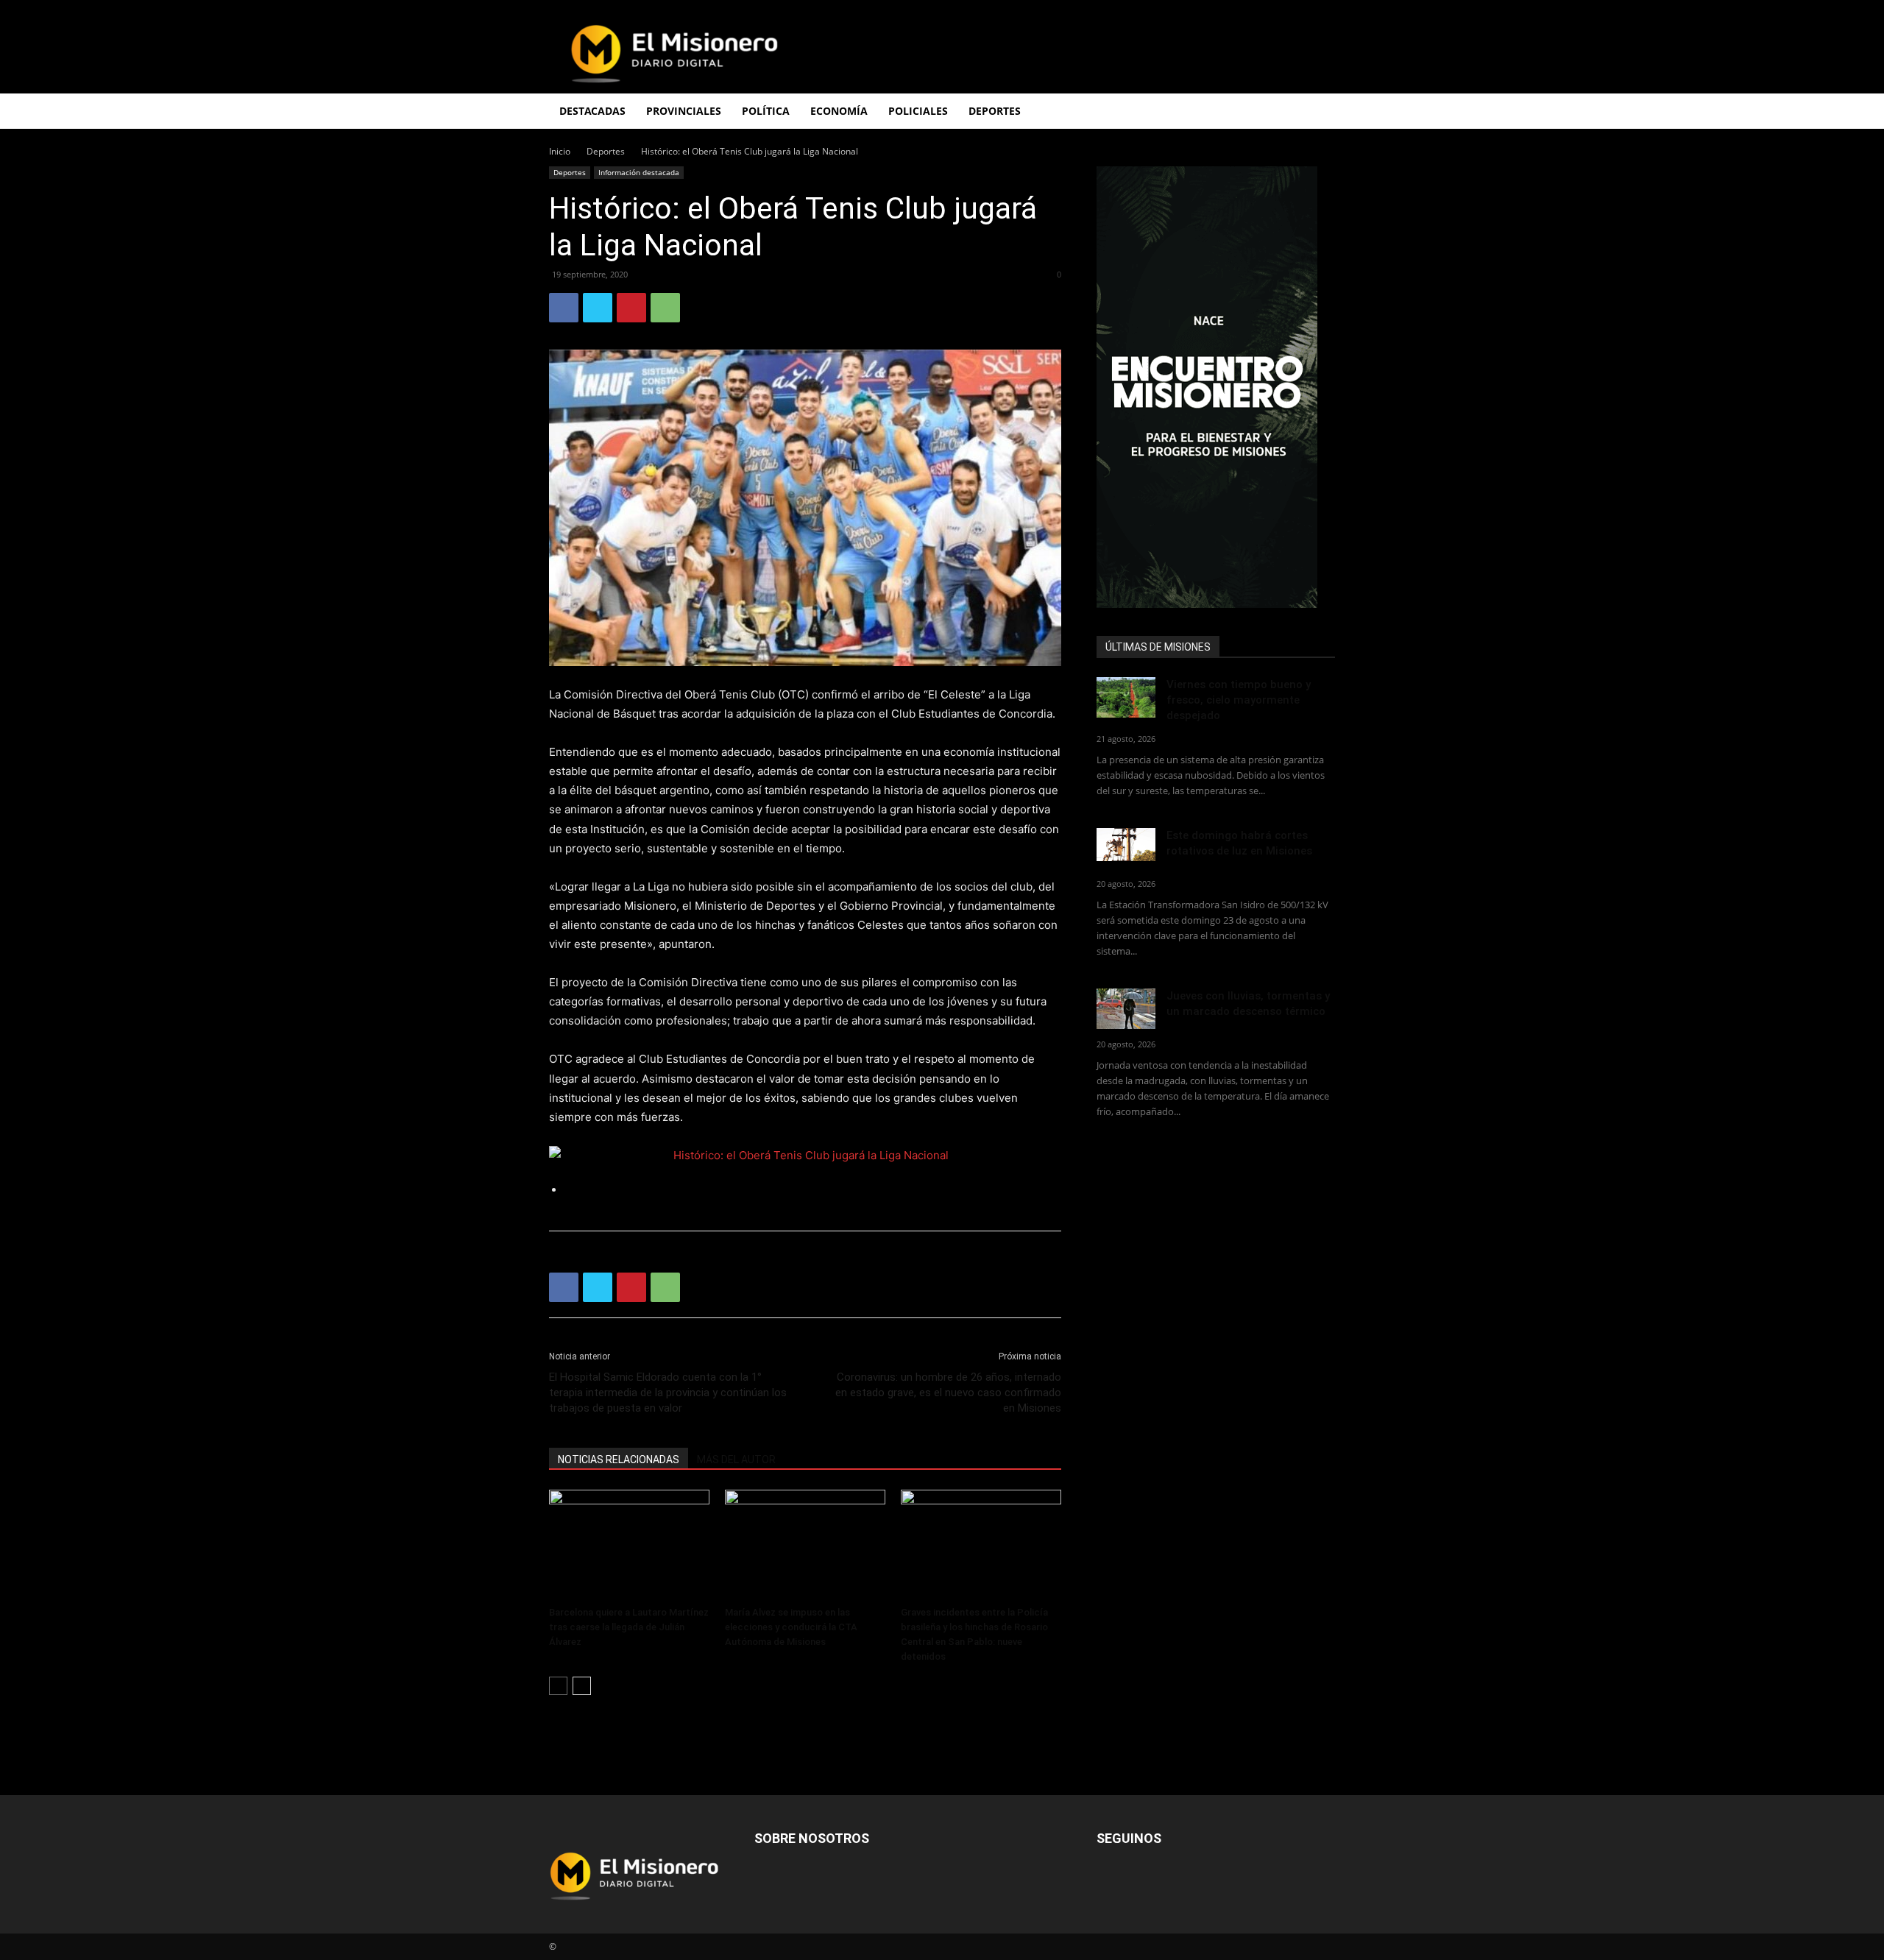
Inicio (560, 151)
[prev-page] (558, 1686)
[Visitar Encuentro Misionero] (1216, 387)
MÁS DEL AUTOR (736, 1460)
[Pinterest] (631, 308)
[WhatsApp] (665, 308)
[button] (1317, 112)
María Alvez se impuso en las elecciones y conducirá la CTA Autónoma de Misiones (791, 1627)
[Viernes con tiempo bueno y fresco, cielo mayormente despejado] (1126, 697)
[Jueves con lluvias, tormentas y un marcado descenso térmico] (1126, 1009)
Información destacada (639, 172)
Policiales (918, 111)
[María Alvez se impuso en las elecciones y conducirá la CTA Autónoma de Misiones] (805, 1545)
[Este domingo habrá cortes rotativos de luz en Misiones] (1126, 845)
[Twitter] (598, 308)
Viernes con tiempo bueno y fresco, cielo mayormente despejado (1239, 700)
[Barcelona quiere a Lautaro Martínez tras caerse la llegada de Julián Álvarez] (629, 1545)
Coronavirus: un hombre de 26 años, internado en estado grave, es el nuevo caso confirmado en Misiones (948, 1393)
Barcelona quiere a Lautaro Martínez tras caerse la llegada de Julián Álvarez (629, 1627)
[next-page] (582, 1686)
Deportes (606, 151)
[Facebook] (564, 308)
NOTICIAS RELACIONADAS (619, 1460)
